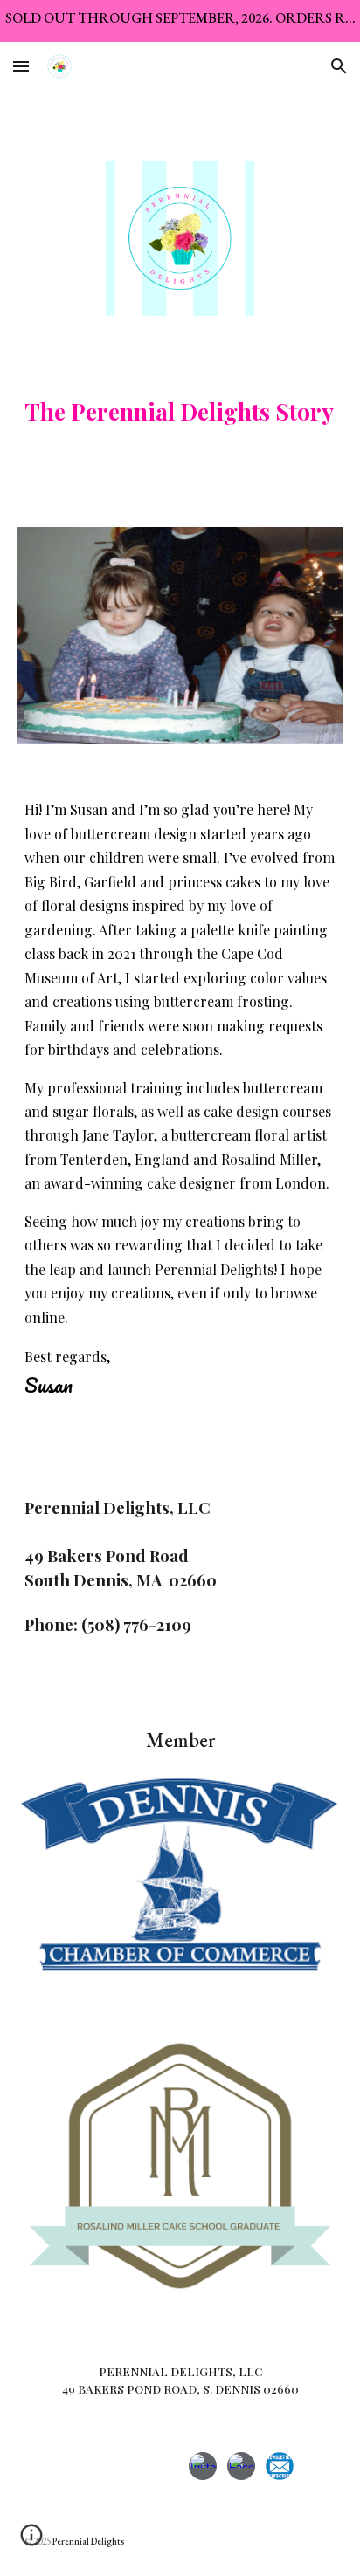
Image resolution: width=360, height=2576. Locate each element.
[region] (180, 21)
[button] (21, 66)
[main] (180, 409)
